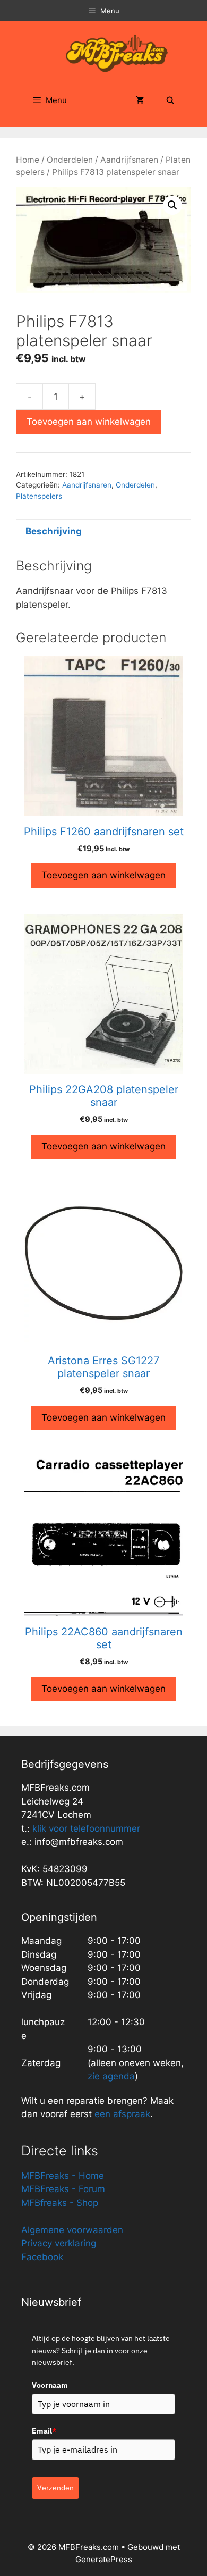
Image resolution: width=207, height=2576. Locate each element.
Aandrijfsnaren (129, 160)
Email (44, 2431)
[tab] (103, 531)
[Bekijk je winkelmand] (140, 100)
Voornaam (50, 2385)
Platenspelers (39, 496)
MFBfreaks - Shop (60, 2203)
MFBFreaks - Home (63, 2176)
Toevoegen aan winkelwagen (89, 422)
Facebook (42, 2257)
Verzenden (55, 2488)
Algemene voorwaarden (72, 2230)
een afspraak (121, 2114)
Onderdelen (70, 160)
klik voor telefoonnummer (86, 1828)
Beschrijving (54, 531)
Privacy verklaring (59, 2243)
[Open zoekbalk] (170, 100)
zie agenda (111, 2076)
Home (28, 160)
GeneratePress (104, 2559)
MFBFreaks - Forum (63, 2189)
